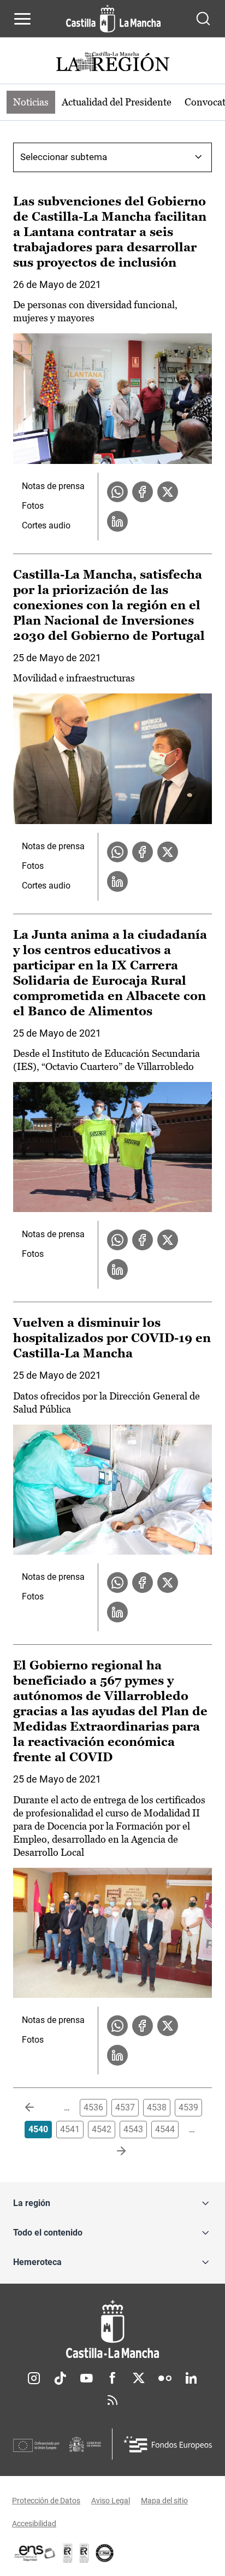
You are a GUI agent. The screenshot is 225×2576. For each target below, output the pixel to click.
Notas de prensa (53, 486)
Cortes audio (46, 525)
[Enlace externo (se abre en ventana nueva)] (84, 2553)
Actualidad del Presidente (117, 102)
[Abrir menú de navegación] (22, 19)
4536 (93, 2107)
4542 (102, 2129)
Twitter (139, 2378)
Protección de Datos (46, 2501)
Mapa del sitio (164, 2501)
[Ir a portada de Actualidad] (112, 63)
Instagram (34, 2378)
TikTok (60, 2378)
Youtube (86, 2378)
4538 (157, 2107)
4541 (70, 2129)
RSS (112, 2400)
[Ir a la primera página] (38, 2108)
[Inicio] (112, 2329)
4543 (133, 2129)
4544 (165, 2129)
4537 (125, 2107)
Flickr (165, 2378)
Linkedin (191, 2378)
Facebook (112, 2378)
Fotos (33, 506)
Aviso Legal (111, 2501)
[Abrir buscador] (203, 19)
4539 (188, 2107)
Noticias (31, 102)
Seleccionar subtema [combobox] (64, 157)
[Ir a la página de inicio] (113, 19)
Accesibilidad (34, 2524)
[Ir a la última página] (112, 2151)
